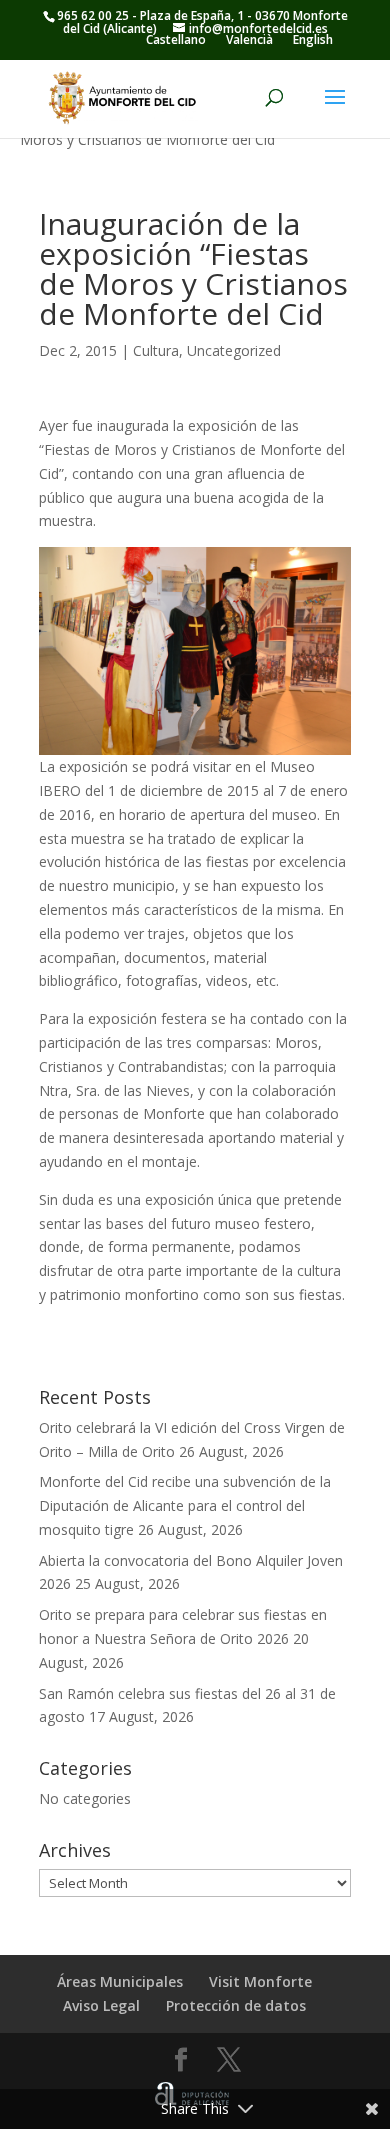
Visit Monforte (260, 1981)
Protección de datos (236, 2005)
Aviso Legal (101, 2005)
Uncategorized (234, 350)
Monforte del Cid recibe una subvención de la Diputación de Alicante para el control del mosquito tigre (185, 1505)
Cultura (156, 350)
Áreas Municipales (120, 1981)
